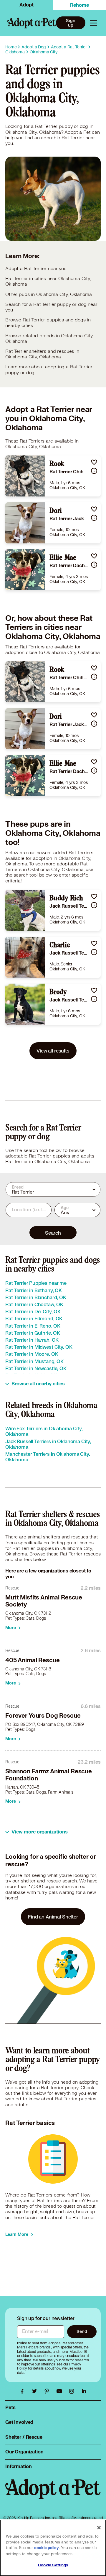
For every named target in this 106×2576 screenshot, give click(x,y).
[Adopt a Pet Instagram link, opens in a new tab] (73, 2391)
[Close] (99, 2528)
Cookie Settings (53, 2565)
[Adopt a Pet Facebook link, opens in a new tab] (24, 2391)
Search (53, 1233)
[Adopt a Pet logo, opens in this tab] (53, 2495)
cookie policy (47, 2548)
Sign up (71, 23)
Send (82, 2331)
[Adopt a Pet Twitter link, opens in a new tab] (36, 2391)
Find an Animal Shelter (53, 1917)
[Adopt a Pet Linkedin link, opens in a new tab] (84, 2391)
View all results (53, 1051)
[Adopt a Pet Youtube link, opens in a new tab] (61, 2391)
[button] (94, 462)
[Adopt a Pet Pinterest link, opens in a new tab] (48, 2391)
